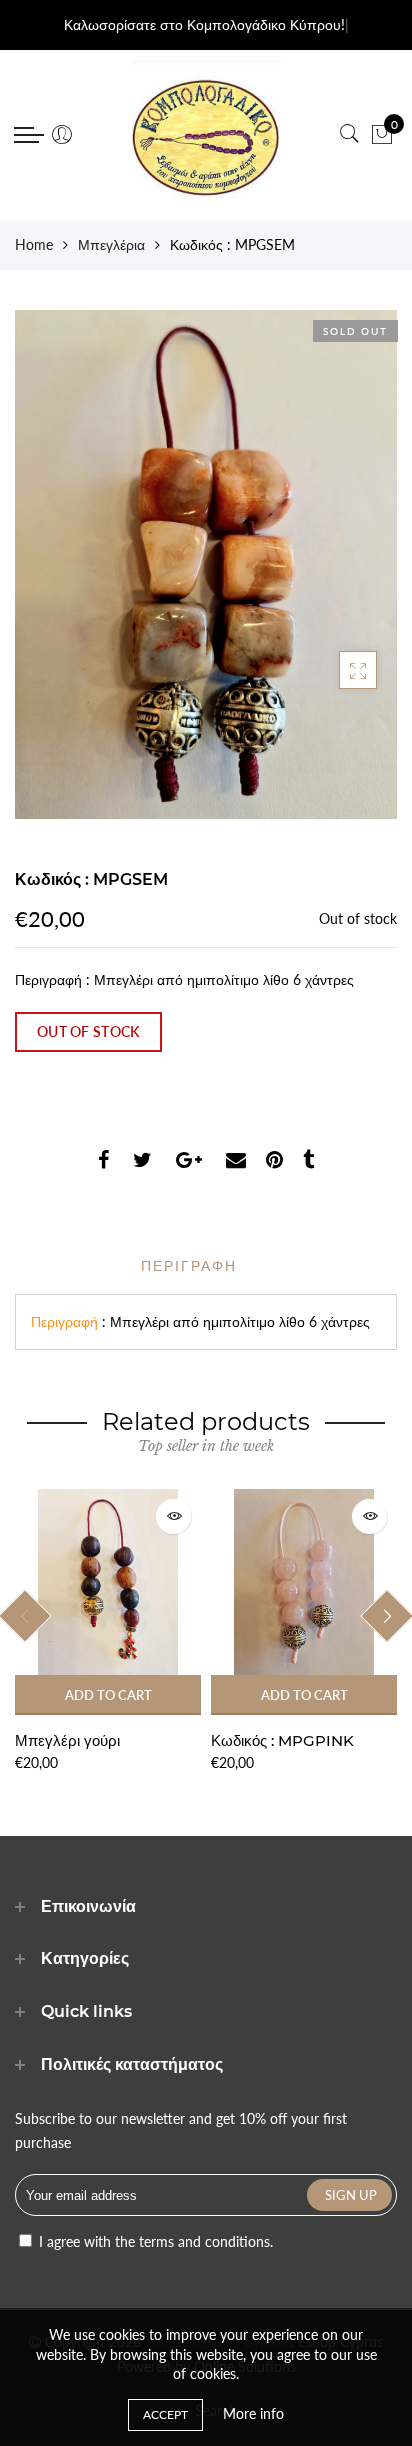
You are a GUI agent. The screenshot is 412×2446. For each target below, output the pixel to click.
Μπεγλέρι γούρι (67, 1740)
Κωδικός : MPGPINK (282, 1740)
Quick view (173, 1516)
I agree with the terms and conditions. (154, 2241)
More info (253, 2413)
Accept (165, 2414)
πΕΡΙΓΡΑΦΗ (189, 1266)
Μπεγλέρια (111, 244)
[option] (108, 1632)
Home (34, 244)
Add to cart (108, 1695)
